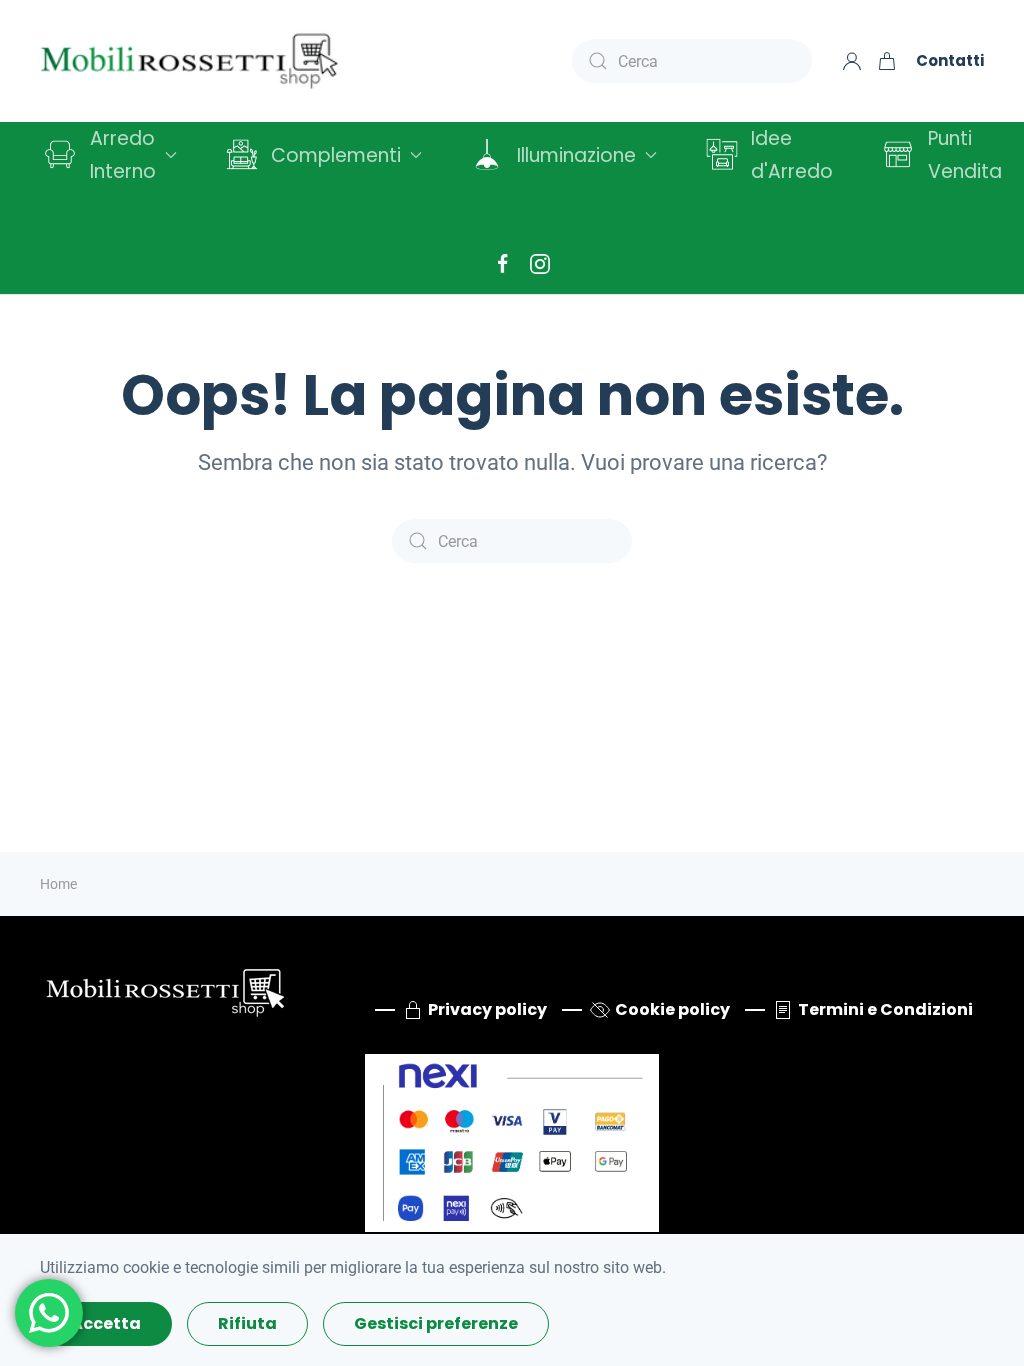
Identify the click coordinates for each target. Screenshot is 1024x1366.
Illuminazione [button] (576, 155)
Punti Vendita (965, 155)
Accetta (106, 1323)
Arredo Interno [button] (123, 155)
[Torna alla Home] (190, 61)
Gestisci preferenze (436, 1323)
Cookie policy (672, 1009)
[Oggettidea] (165, 989)
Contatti (950, 60)
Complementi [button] (336, 155)
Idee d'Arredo (792, 155)
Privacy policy (487, 1009)
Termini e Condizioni (885, 1009)
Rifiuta (247, 1323)
